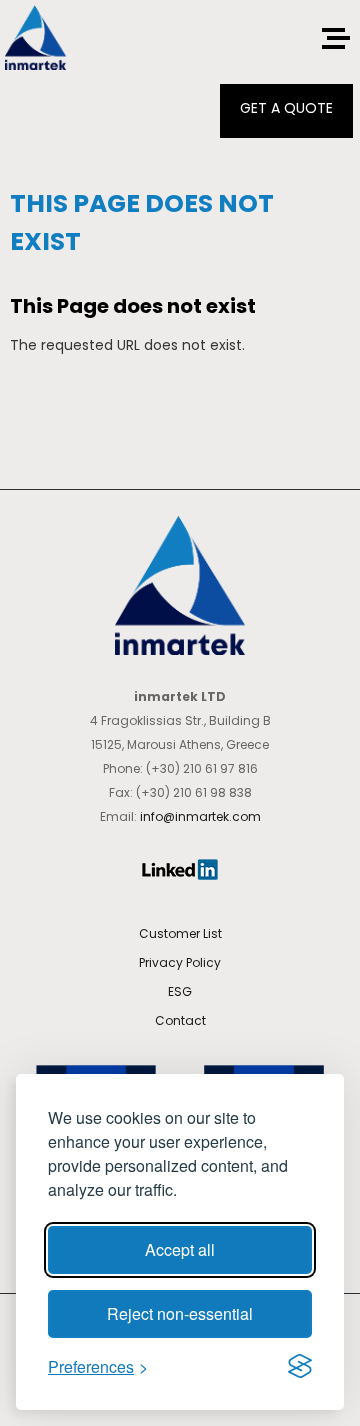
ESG (180, 991)
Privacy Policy (180, 962)
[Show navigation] (333, 38)
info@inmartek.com (200, 816)
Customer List (180, 933)
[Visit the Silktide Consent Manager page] (300, 1366)
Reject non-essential (180, 1313)
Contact (180, 1020)
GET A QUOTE (286, 108)
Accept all (180, 1249)
